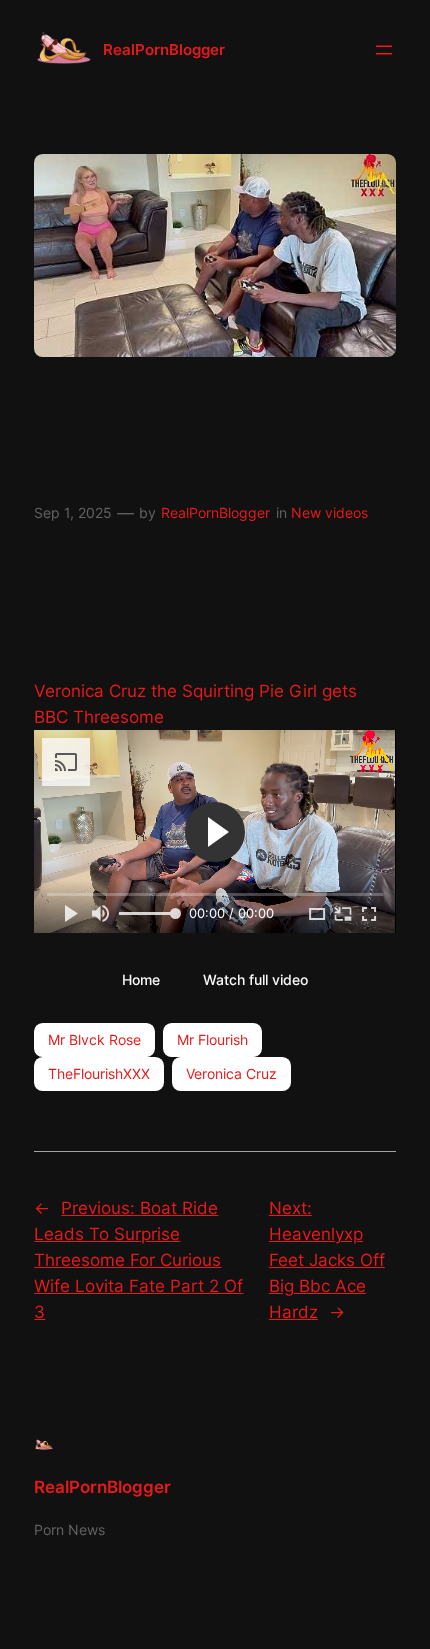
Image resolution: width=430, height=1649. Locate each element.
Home (141, 979)
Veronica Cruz (231, 1073)
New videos (329, 512)
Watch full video (255, 979)
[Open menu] (384, 50)
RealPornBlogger (164, 50)
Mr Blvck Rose (94, 1039)
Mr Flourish (212, 1039)
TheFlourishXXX (99, 1073)
